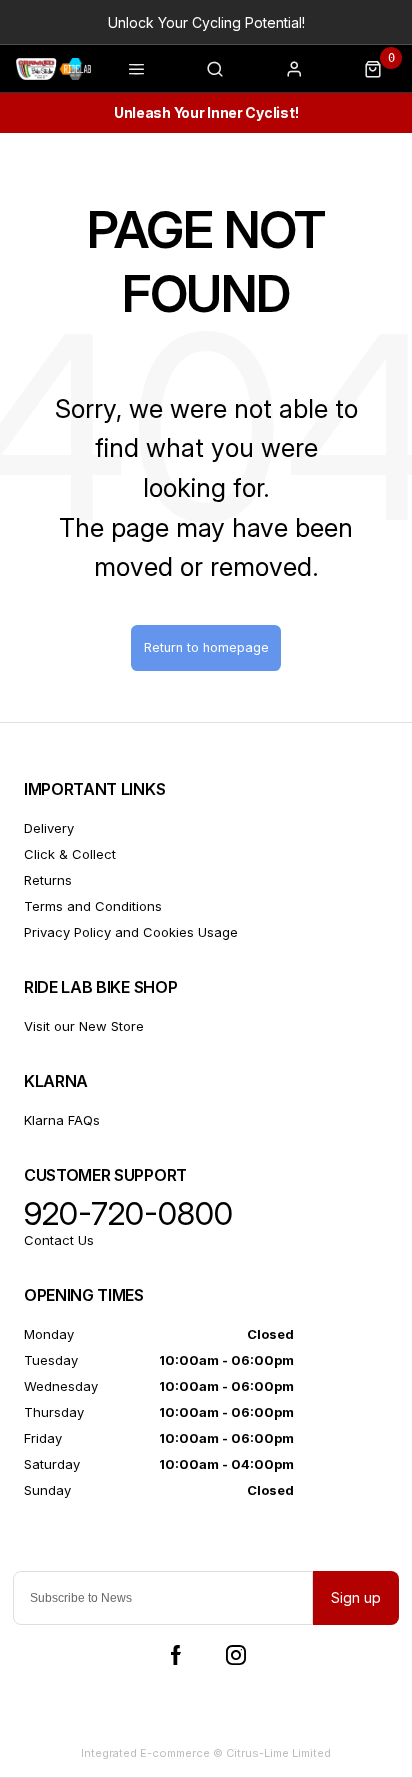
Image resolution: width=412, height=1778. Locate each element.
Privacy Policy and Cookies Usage (131, 932)
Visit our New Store (84, 1026)
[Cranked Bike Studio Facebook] (176, 1655)
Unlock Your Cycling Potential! (206, 22)
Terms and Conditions (93, 906)
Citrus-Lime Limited (278, 1753)
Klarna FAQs (62, 1120)
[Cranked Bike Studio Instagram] (236, 1655)
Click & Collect (70, 854)
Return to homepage (206, 647)
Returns (48, 880)
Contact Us (59, 1240)
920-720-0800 (128, 1214)
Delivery (49, 828)
